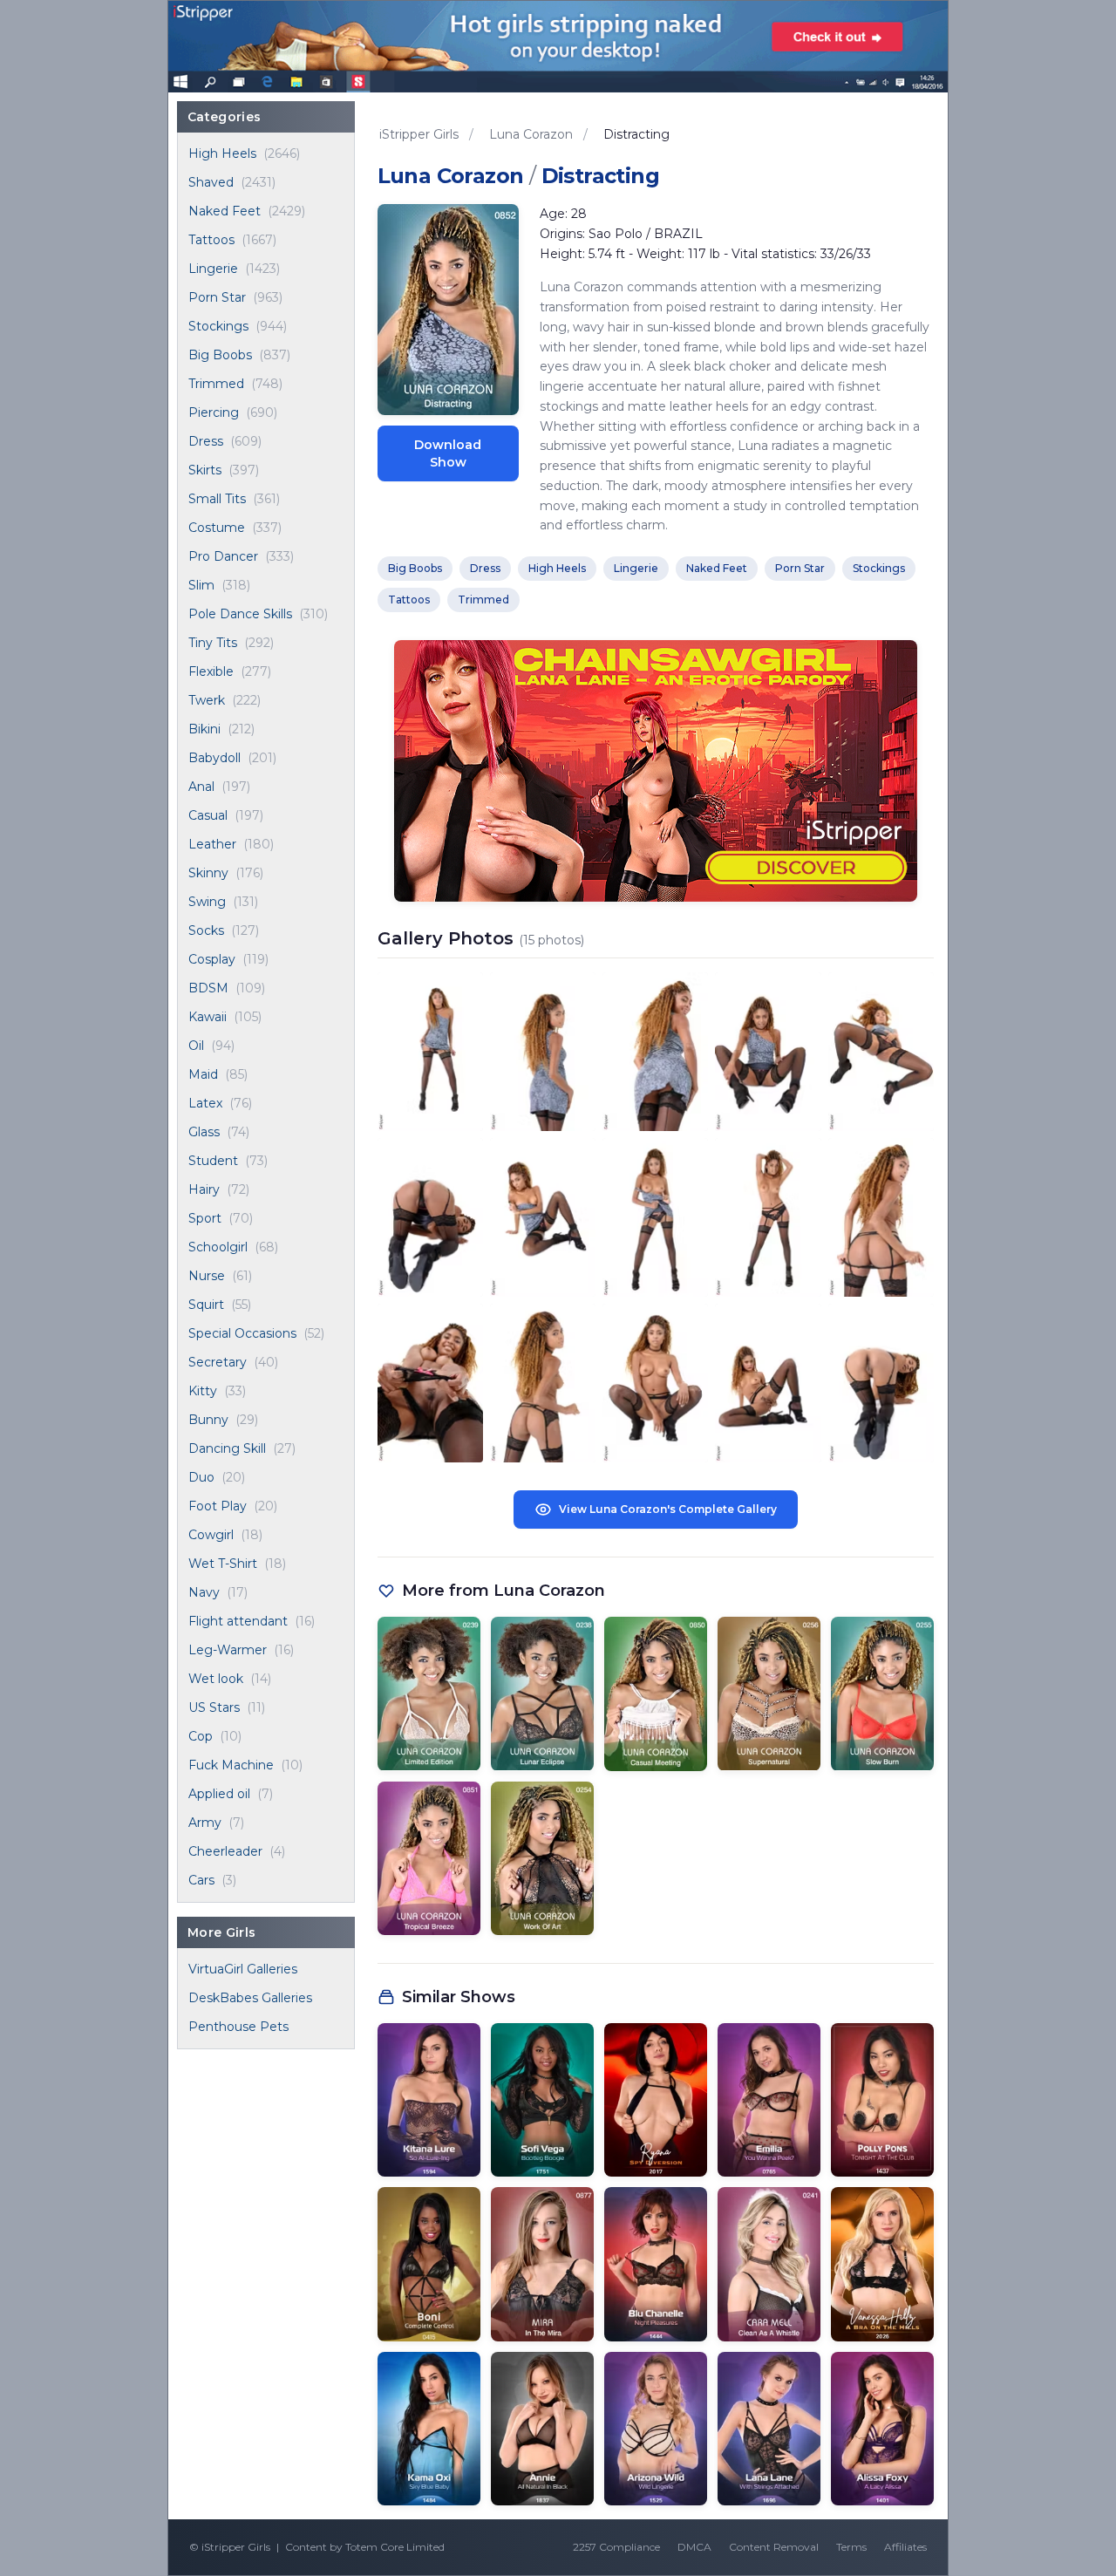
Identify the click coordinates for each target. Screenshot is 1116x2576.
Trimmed (216, 384)
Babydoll (214, 758)
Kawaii (208, 1017)
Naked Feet (225, 211)
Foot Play (218, 1506)
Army (205, 1823)
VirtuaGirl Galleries (243, 1969)
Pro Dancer (223, 556)
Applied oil (219, 1794)
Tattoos (211, 240)
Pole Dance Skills (240, 614)
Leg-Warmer (228, 1650)
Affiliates (905, 2547)
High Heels (222, 153)
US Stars (214, 1707)
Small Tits (217, 499)
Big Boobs (220, 355)
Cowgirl (211, 1535)
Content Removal (774, 2547)
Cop (201, 1736)
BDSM (208, 988)
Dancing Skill (227, 1448)
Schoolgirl (218, 1247)
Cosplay (212, 959)
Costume (217, 528)
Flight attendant (238, 1621)
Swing (207, 902)
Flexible (211, 671)
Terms (851, 2547)
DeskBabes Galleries (250, 1998)
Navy (204, 1592)
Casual (208, 815)
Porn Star (217, 297)
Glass (204, 1132)
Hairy (204, 1189)
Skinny (208, 873)
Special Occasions (242, 1333)
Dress (206, 441)
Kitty (203, 1391)
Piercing (214, 412)
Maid (203, 1074)
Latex (205, 1103)
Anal (201, 787)
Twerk (207, 700)
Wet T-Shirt (223, 1564)
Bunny (208, 1420)
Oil (196, 1046)
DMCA (694, 2547)
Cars (201, 1880)
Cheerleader (225, 1851)
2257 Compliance (616, 2547)
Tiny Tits (213, 643)
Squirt (206, 1305)
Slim (201, 585)
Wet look (216, 1679)
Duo (201, 1477)
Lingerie (213, 269)
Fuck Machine (231, 1765)
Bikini (204, 729)
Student (213, 1161)
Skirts (205, 470)
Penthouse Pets (238, 2027)
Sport (205, 1218)
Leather (212, 844)
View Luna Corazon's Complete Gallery (668, 1509)
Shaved (211, 182)
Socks (206, 930)
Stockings (218, 326)
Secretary (218, 1362)
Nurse (207, 1276)
